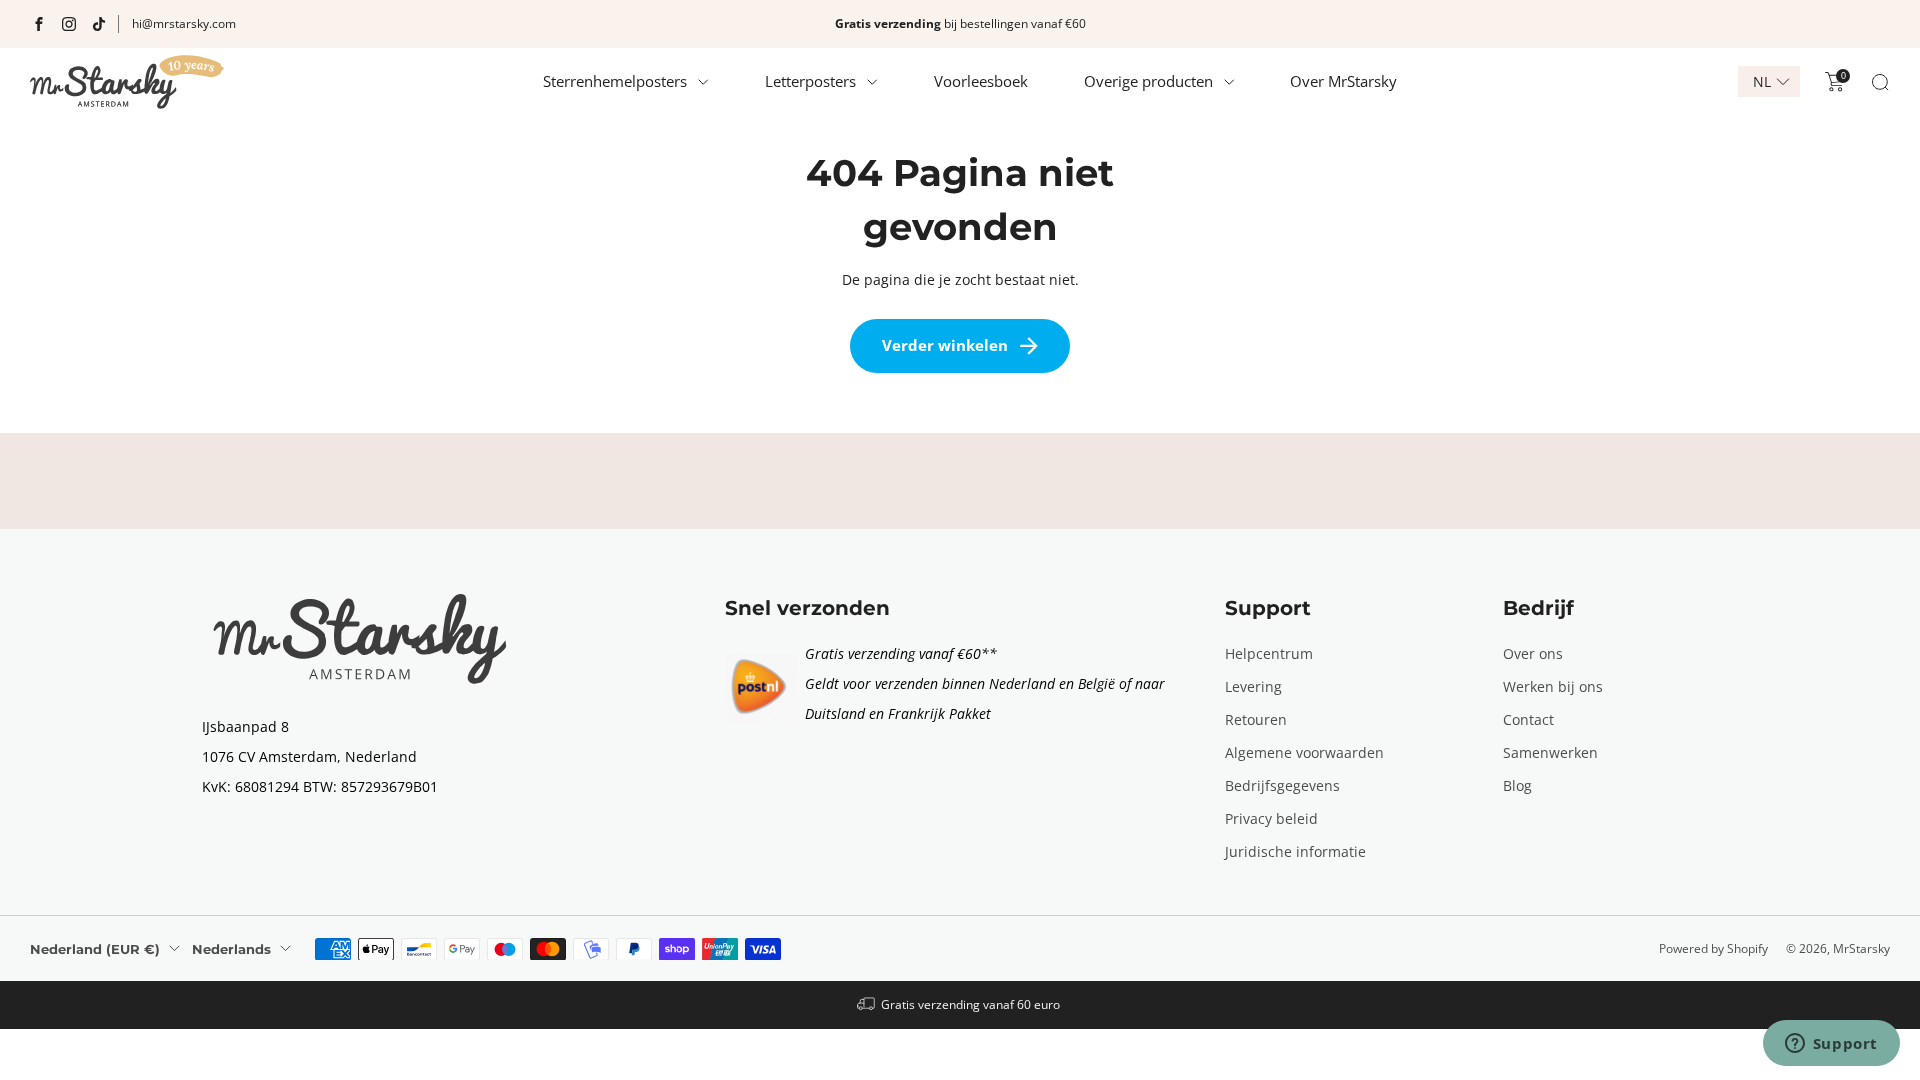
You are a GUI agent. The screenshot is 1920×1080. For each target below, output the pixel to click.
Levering (1253, 686)
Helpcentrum (1269, 653)
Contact (1528, 719)
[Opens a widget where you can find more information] (1831, 1045)
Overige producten (1148, 81)
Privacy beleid (1271, 818)
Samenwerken (1550, 752)
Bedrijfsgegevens (1282, 785)
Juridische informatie (1295, 851)
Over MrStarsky (1343, 81)
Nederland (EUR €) (95, 949)
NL (1762, 82)
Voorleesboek (981, 81)
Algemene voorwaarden (1304, 752)
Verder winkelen (945, 345)
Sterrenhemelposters (615, 81)
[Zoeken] (1880, 82)
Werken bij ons (1553, 686)
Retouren (1256, 719)
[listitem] (960, 24)
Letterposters (810, 81)
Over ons (1533, 653)
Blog (1517, 785)
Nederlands (231, 949)
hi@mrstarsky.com (184, 23)
